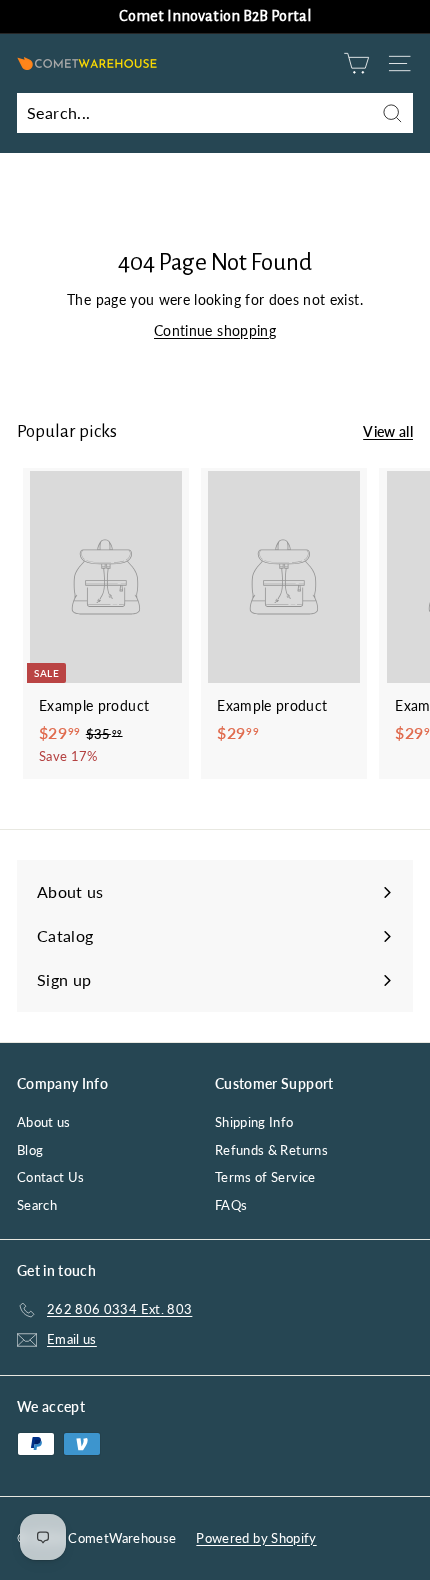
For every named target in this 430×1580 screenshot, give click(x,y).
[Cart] (356, 63)
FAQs (231, 1205)
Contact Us (51, 1177)
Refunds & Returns (271, 1150)
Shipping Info (254, 1122)
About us (44, 1122)
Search (37, 1205)
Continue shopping (215, 330)
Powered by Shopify (256, 1538)
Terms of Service (265, 1177)
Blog (30, 1150)
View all (388, 431)
